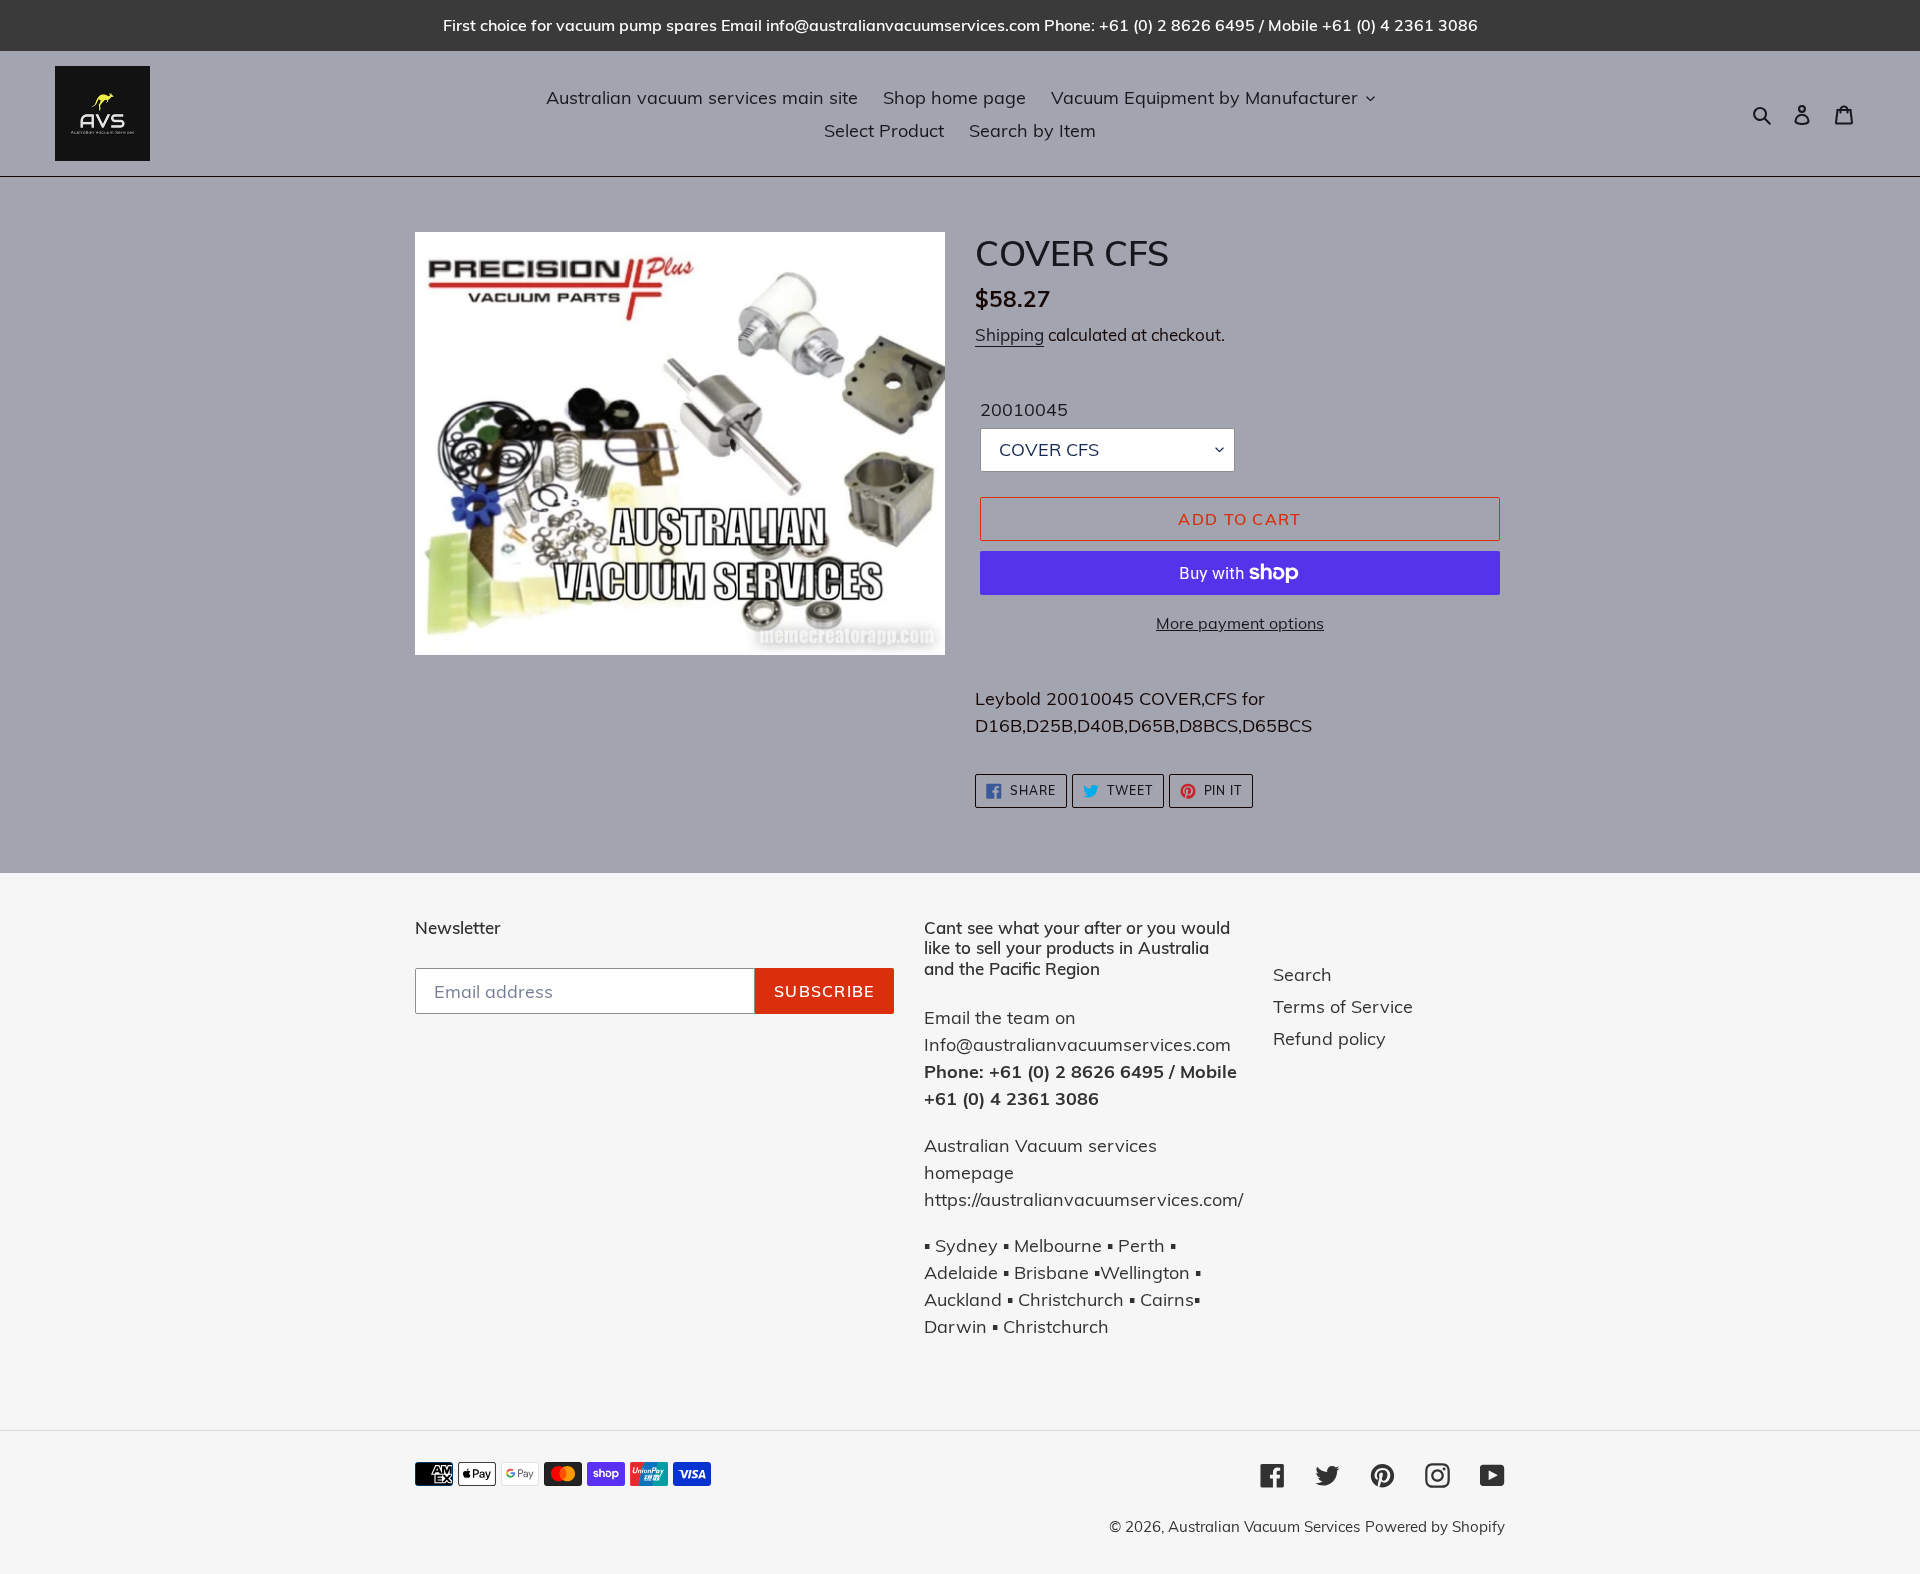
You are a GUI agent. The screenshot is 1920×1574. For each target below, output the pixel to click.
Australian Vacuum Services (1264, 1526)
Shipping (1009, 334)
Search (1302, 974)
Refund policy (1329, 1038)
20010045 (1024, 409)
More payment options (1240, 623)
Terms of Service (1343, 1006)
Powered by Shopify (1435, 1526)
